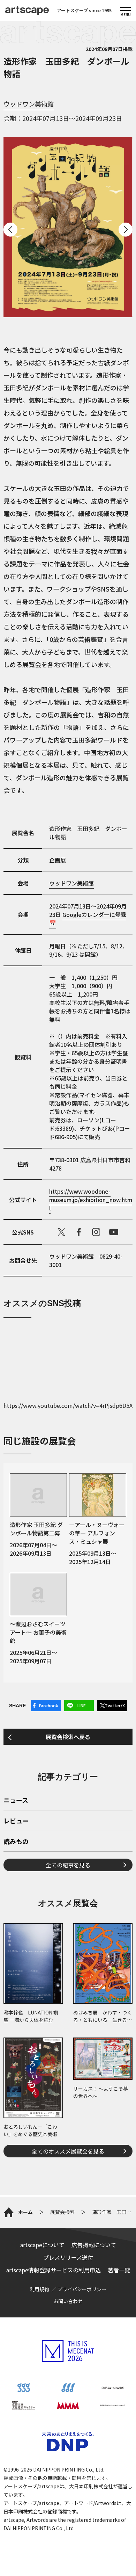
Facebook (49, 1705)
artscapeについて (42, 2245)
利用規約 (39, 2289)
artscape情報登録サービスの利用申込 (54, 2270)
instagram (96, 1232)
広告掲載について (94, 2245)
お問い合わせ (68, 2301)
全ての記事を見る (68, 1865)
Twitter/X (115, 1705)
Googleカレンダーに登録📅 (88, 919)
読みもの (16, 1842)
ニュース (16, 1801)
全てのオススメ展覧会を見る (68, 2151)
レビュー (16, 1821)
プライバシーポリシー (82, 2289)
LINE (82, 1705)
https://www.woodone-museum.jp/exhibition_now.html (91, 1200)
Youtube (114, 1232)
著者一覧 (119, 2270)
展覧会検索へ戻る (68, 1737)
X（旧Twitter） (61, 1232)
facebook (79, 1232)
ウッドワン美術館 (29, 104)
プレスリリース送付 (68, 2257)
